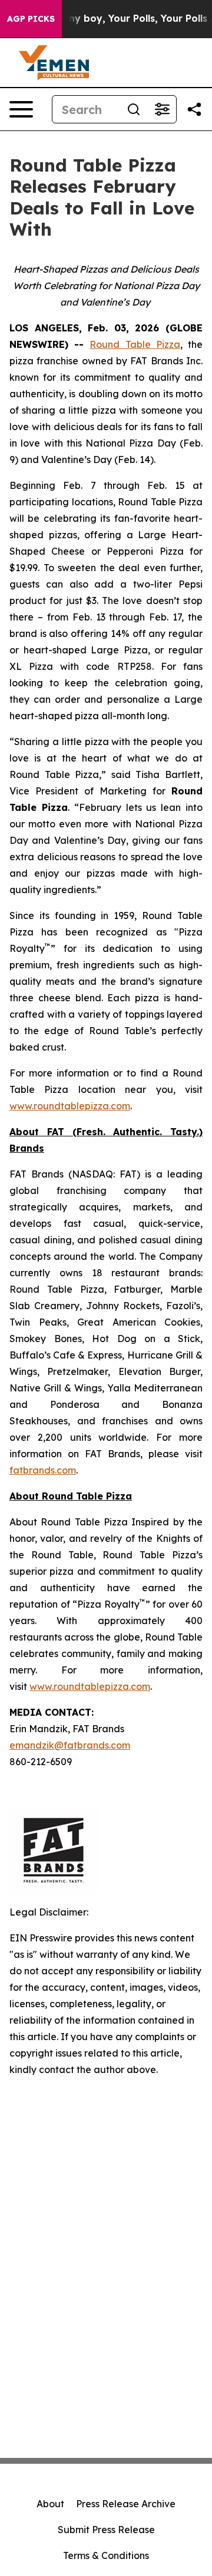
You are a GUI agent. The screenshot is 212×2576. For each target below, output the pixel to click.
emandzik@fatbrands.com (70, 1745)
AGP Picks (31, 19)
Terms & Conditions (106, 2555)
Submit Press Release (106, 2530)
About (50, 2504)
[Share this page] (194, 109)
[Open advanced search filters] (162, 109)
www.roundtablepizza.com (70, 1106)
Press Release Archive (126, 2504)
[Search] (134, 109)
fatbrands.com (43, 1470)
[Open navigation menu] (21, 109)
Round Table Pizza (135, 344)
